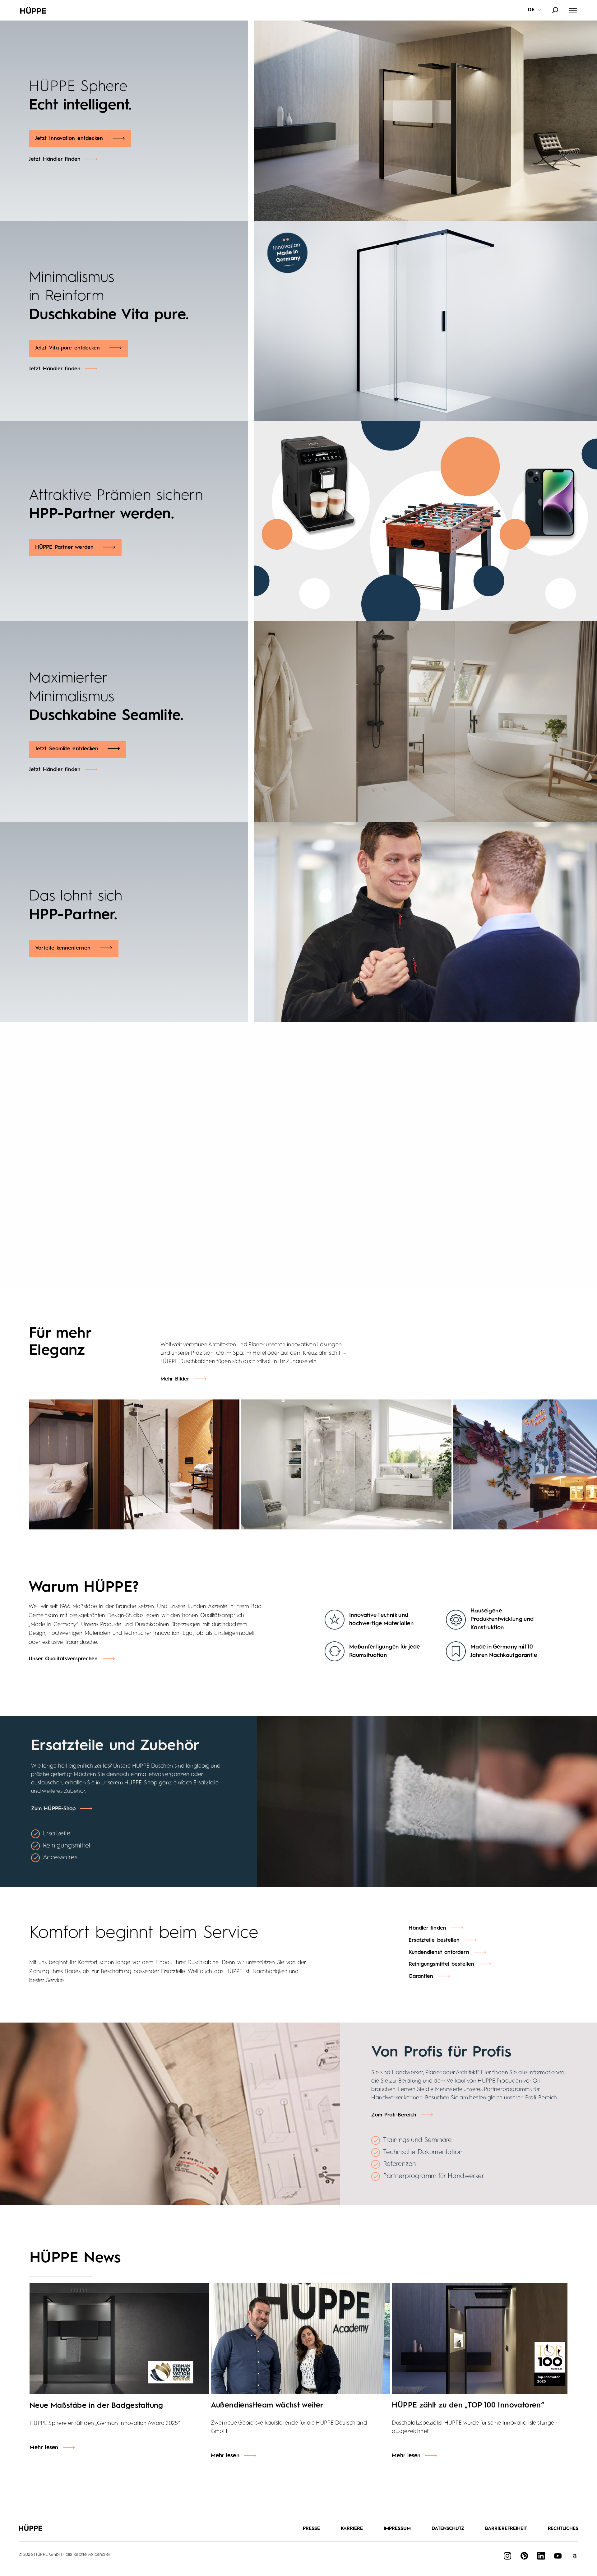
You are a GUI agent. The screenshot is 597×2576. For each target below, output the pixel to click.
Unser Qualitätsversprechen (63, 1659)
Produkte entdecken (401, 1118)
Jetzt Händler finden (55, 159)
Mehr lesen (44, 2448)
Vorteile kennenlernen (63, 948)
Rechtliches (563, 2529)
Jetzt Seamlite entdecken (67, 749)
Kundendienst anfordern (439, 1952)
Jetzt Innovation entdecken (69, 139)
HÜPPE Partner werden (64, 547)
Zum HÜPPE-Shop (53, 1809)
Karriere (352, 2529)
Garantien (421, 1976)
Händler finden (389, 1139)
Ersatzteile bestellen (434, 1940)
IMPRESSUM (397, 2529)
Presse (311, 2529)
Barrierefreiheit (506, 2529)
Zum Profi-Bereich (394, 2115)
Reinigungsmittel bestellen (442, 1964)
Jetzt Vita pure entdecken (68, 348)
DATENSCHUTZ (448, 2529)
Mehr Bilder (175, 1379)
